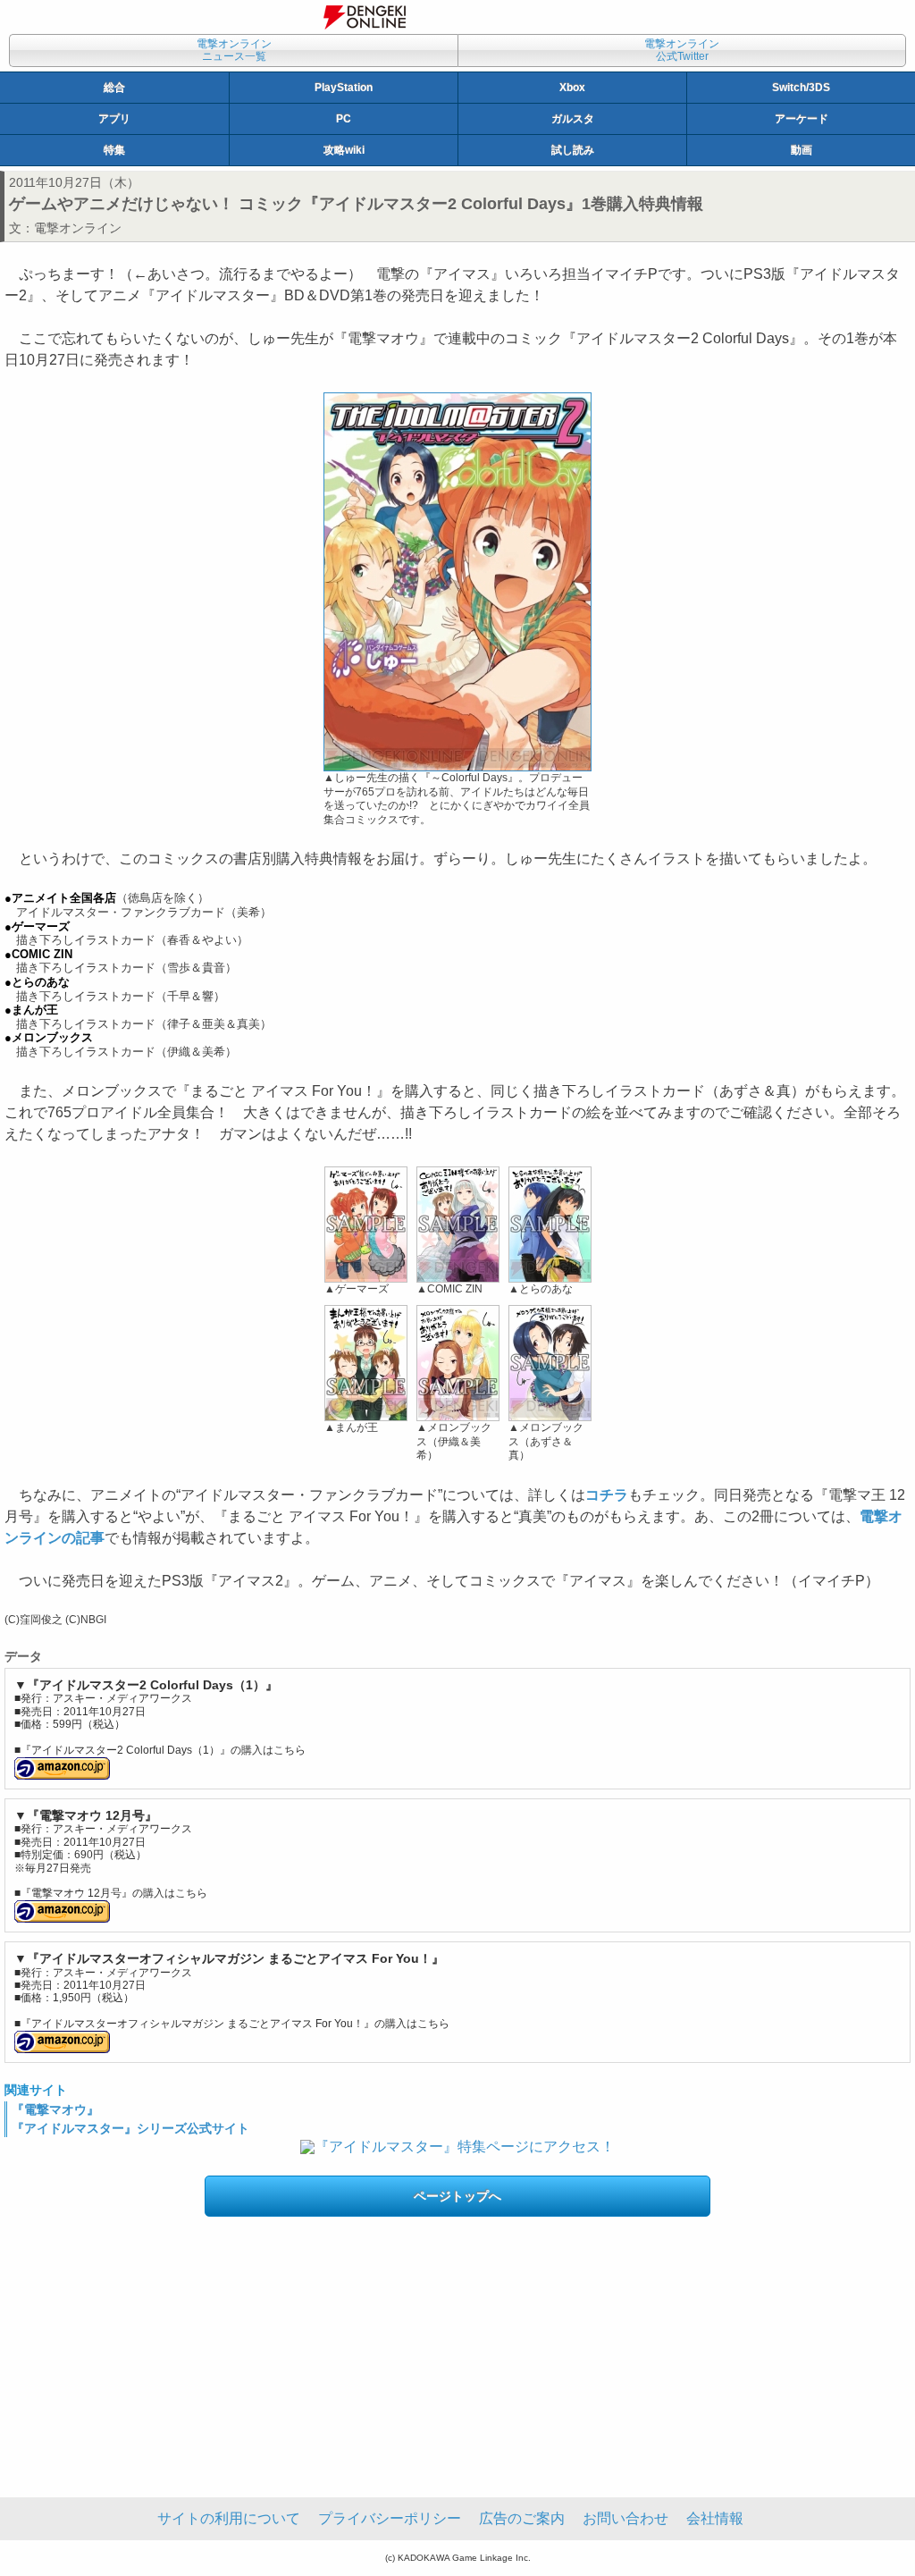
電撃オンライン (78, 228)
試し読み (573, 150)
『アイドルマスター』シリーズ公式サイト (130, 2128)
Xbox (572, 88)
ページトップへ (457, 2196)
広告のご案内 (522, 2518)
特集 (114, 150)
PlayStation (344, 88)
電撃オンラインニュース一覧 (234, 50)
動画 (802, 150)
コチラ (607, 1495)
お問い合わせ (625, 2518)
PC (344, 119)
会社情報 (715, 2518)
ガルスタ (573, 119)
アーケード (802, 119)
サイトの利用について (229, 2518)
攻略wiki (344, 150)
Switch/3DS (801, 88)
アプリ (114, 119)
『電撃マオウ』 (55, 2109)
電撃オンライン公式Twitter (682, 50)
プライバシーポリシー (390, 2518)
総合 (114, 88)
